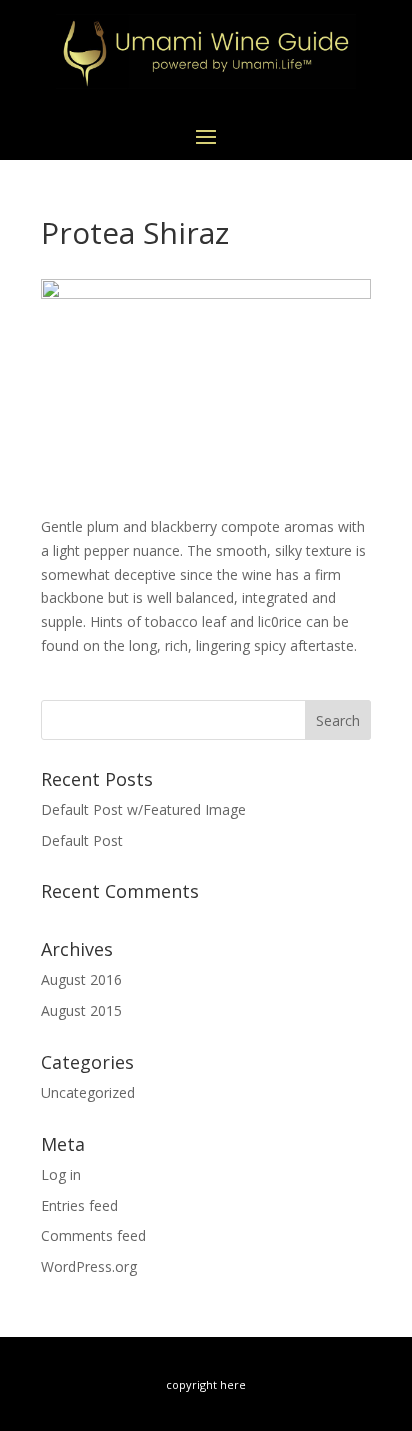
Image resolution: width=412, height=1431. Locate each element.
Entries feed (79, 1205)
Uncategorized (88, 1092)
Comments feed (93, 1235)
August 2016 (81, 979)
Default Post (82, 840)
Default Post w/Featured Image (143, 809)
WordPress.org (89, 1266)
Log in (61, 1174)
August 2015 (81, 1010)
